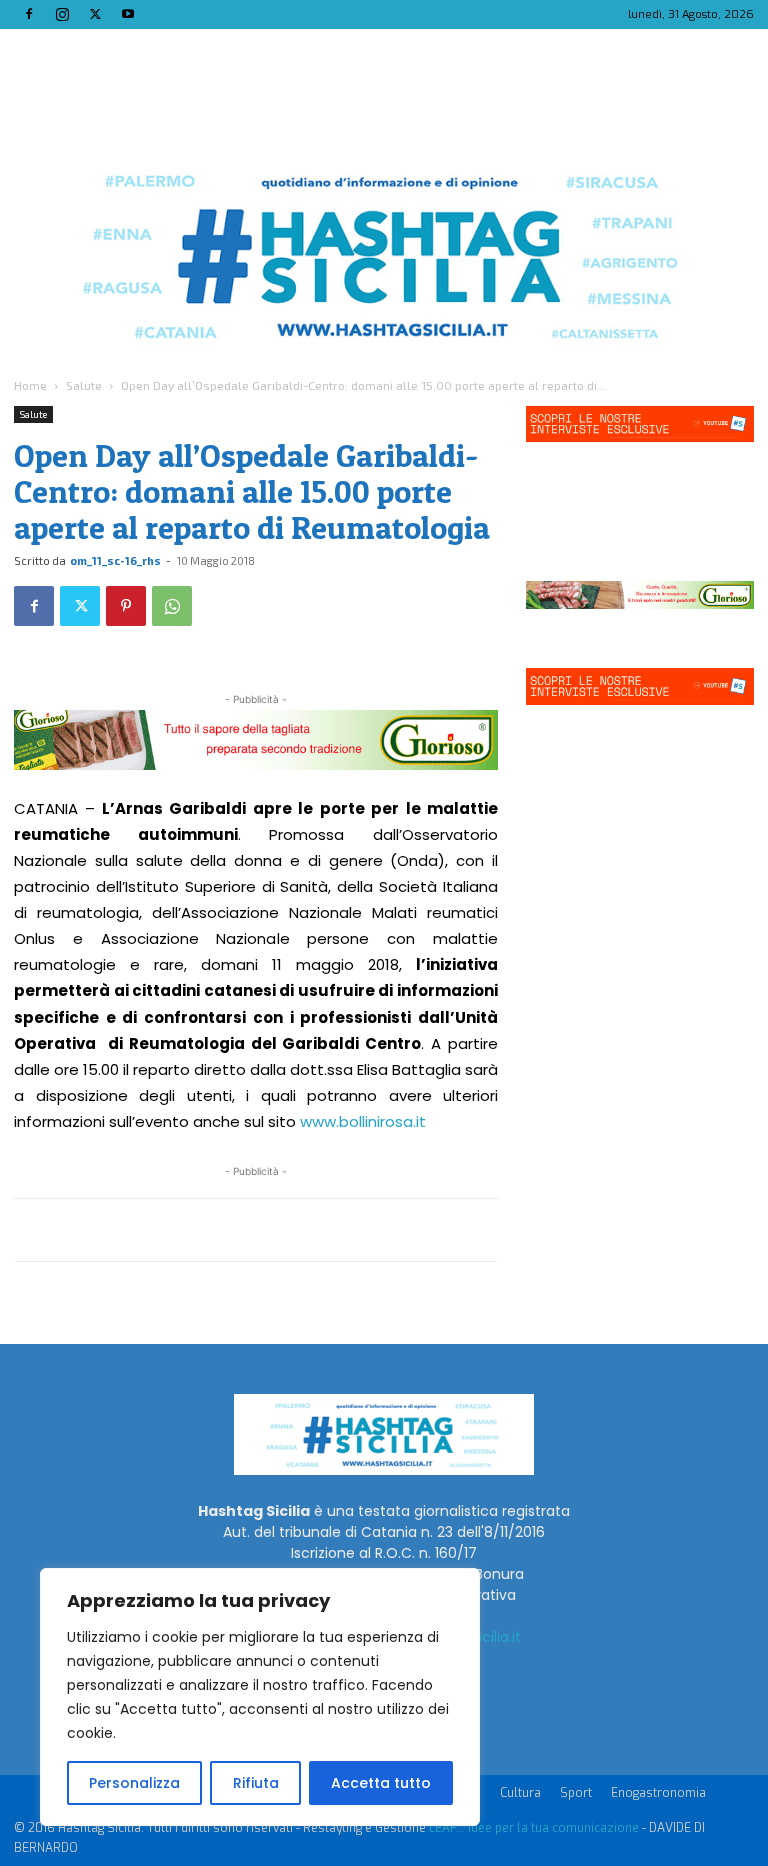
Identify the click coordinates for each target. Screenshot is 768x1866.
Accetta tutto (381, 1783)
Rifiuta (256, 1783)
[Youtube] (128, 14)
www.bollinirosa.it (363, 1121)
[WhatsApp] (172, 606)
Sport (576, 1793)
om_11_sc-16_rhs (115, 560)
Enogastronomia (658, 1793)
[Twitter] (95, 14)
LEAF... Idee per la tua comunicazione (534, 1828)
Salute (84, 385)
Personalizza (134, 1783)
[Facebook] (29, 14)
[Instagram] (62, 14)
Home (30, 385)
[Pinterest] (126, 606)
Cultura (520, 1793)
